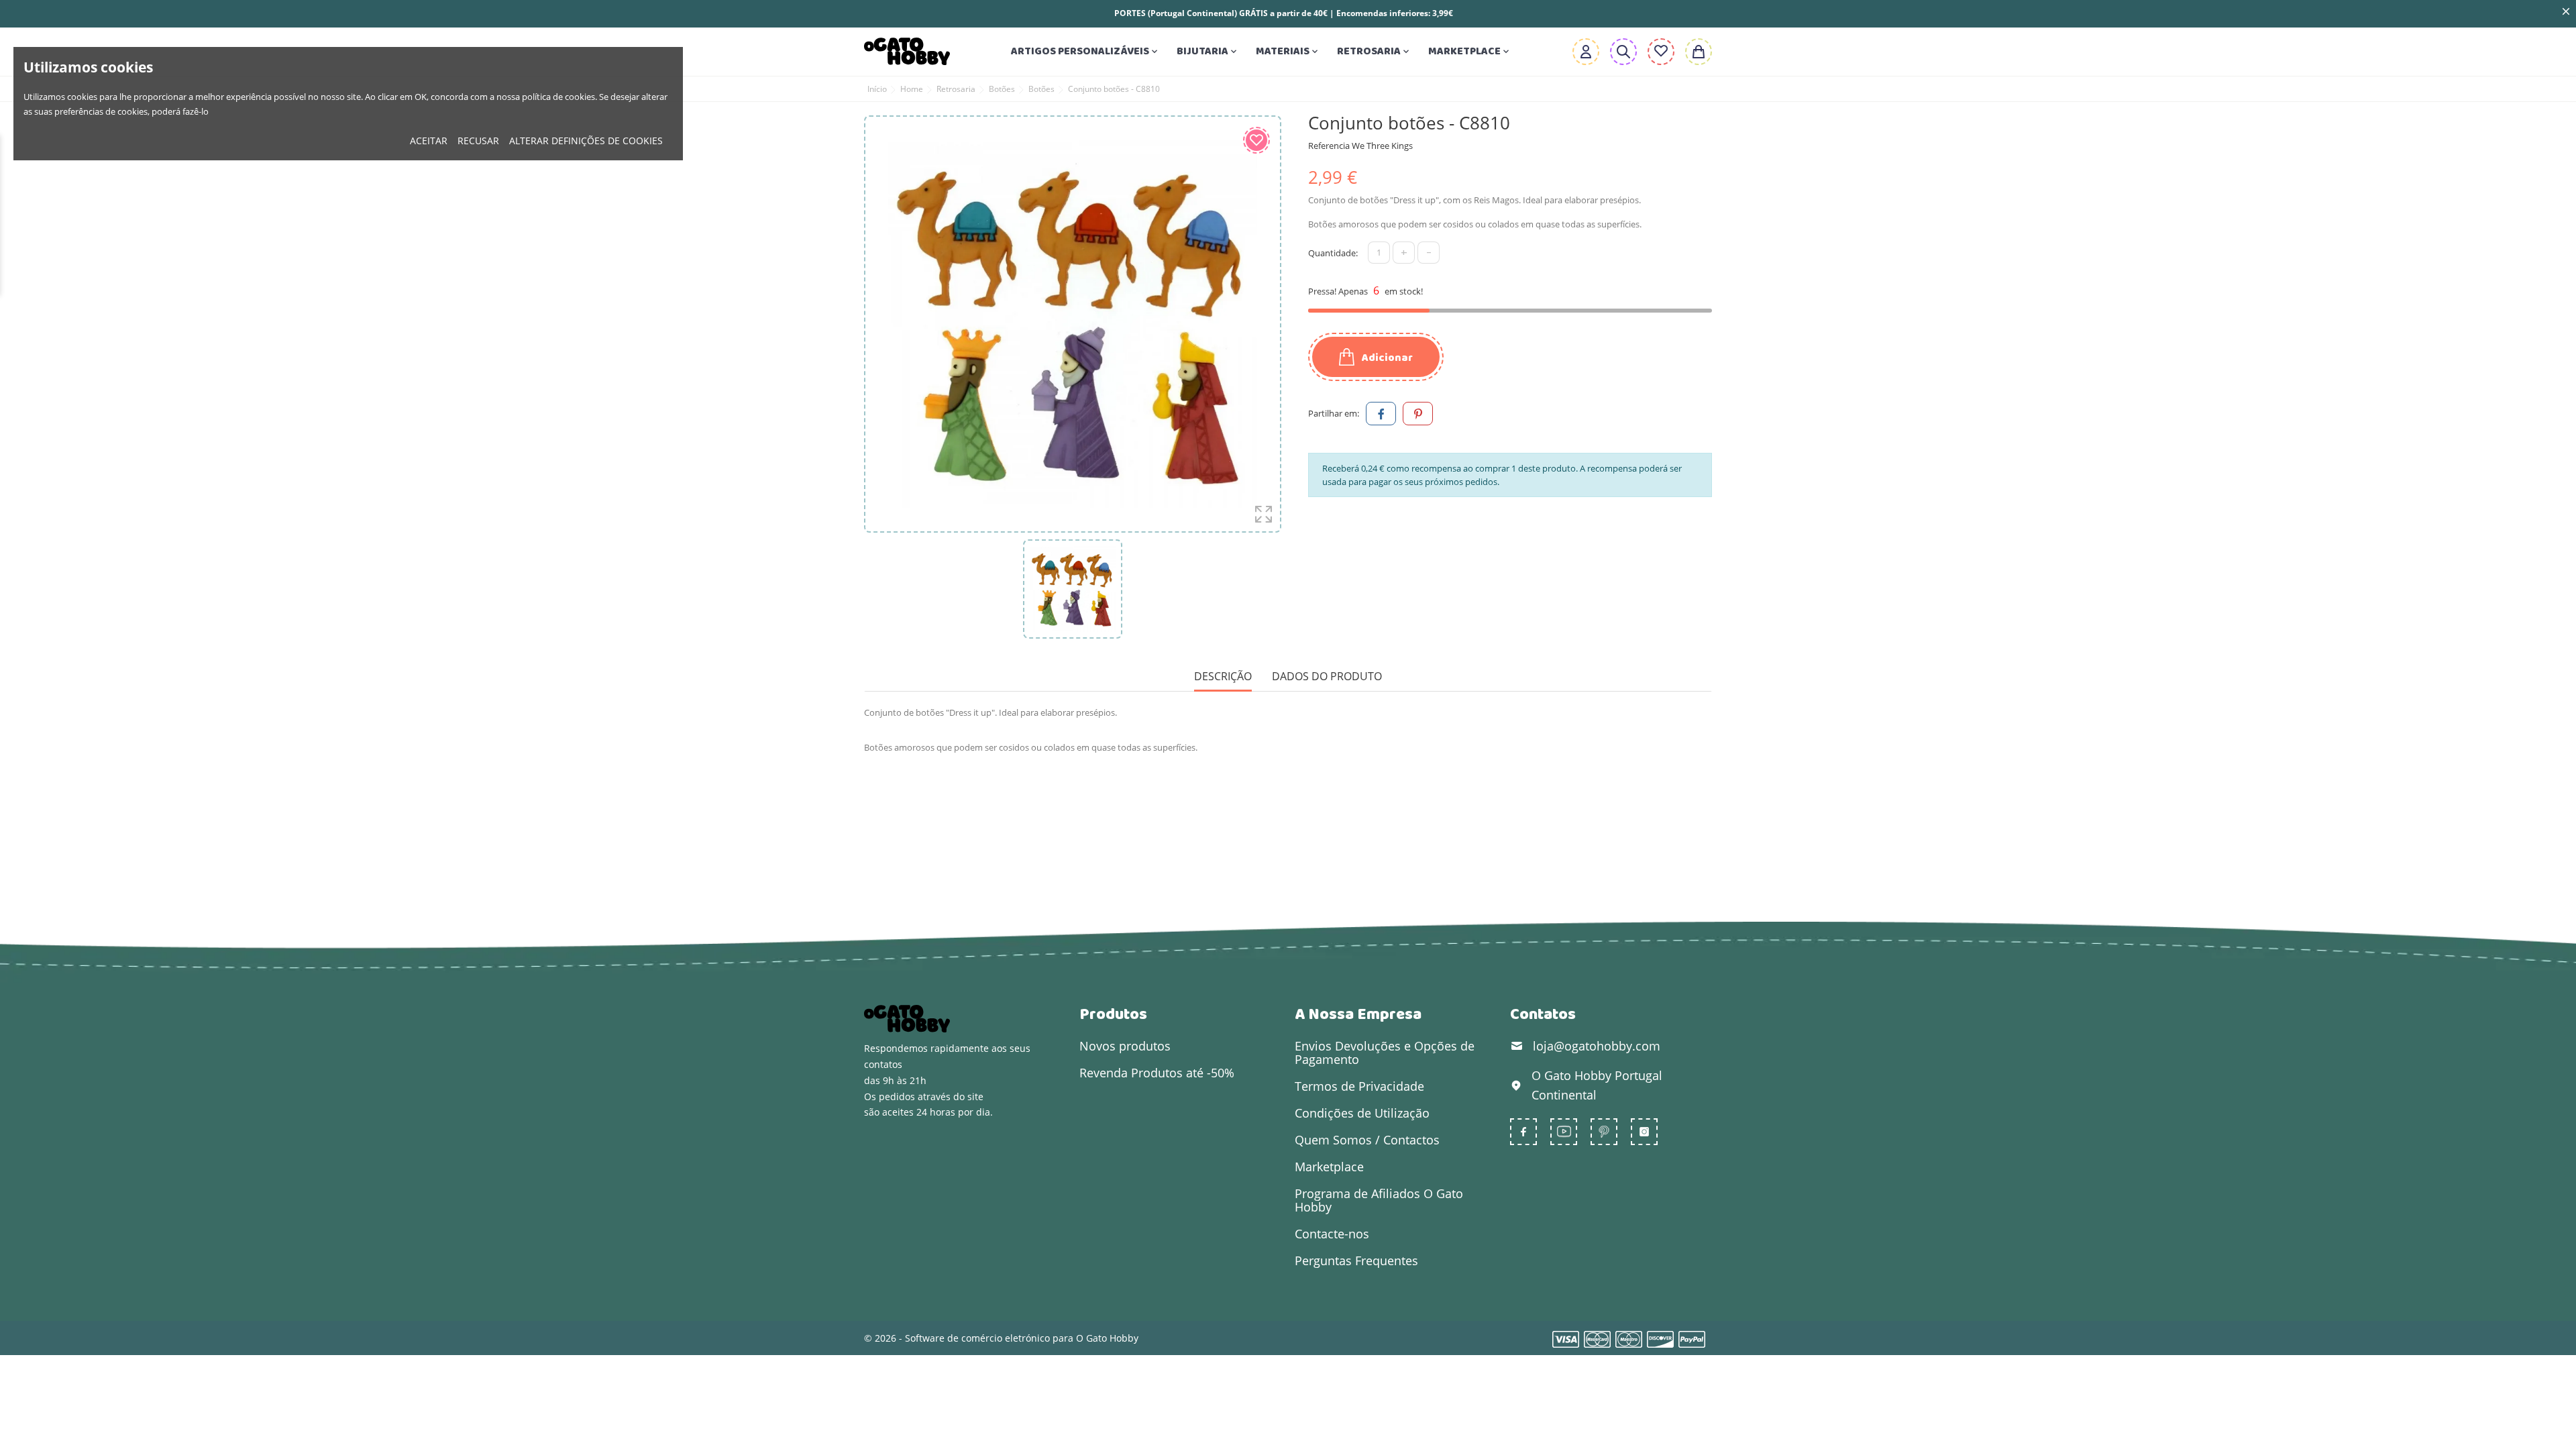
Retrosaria (1374, 51)
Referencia (1329, 146)
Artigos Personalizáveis (1085, 51)
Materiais (1288, 51)
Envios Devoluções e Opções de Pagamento (1385, 1053)
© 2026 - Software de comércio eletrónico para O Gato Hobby (1001, 1338)
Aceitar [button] (429, 141)
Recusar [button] (478, 141)
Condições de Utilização (1362, 1113)
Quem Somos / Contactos (1367, 1140)
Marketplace (1470, 51)
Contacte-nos (1332, 1234)
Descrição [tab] (1223, 677)
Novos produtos (1125, 1046)
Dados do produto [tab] (1327, 677)
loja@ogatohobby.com (1597, 1046)
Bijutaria (1208, 51)
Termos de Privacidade (1359, 1086)
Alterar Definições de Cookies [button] (586, 141)
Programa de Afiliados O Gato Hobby (1379, 1200)
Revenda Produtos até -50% (1157, 1073)
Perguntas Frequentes (1356, 1260)
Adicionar (1386, 358)
